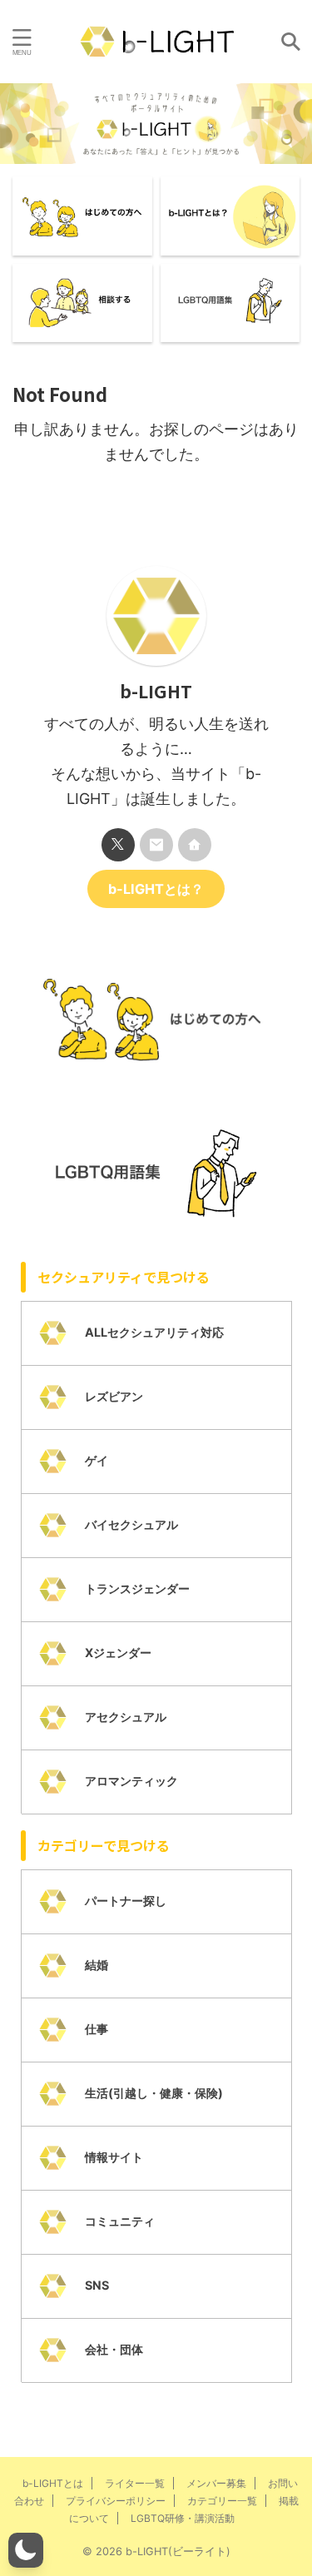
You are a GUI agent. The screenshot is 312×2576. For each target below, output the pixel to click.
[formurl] (156, 845)
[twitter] (118, 845)
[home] (195, 845)
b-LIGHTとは (53, 2483)
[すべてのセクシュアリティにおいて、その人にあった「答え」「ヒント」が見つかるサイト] (156, 42)
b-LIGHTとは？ (156, 889)
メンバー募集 (216, 2483)
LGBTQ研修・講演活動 (183, 2518)
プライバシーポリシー (116, 2501)
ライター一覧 (135, 2483)
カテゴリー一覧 (222, 2501)
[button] (26, 2550)
